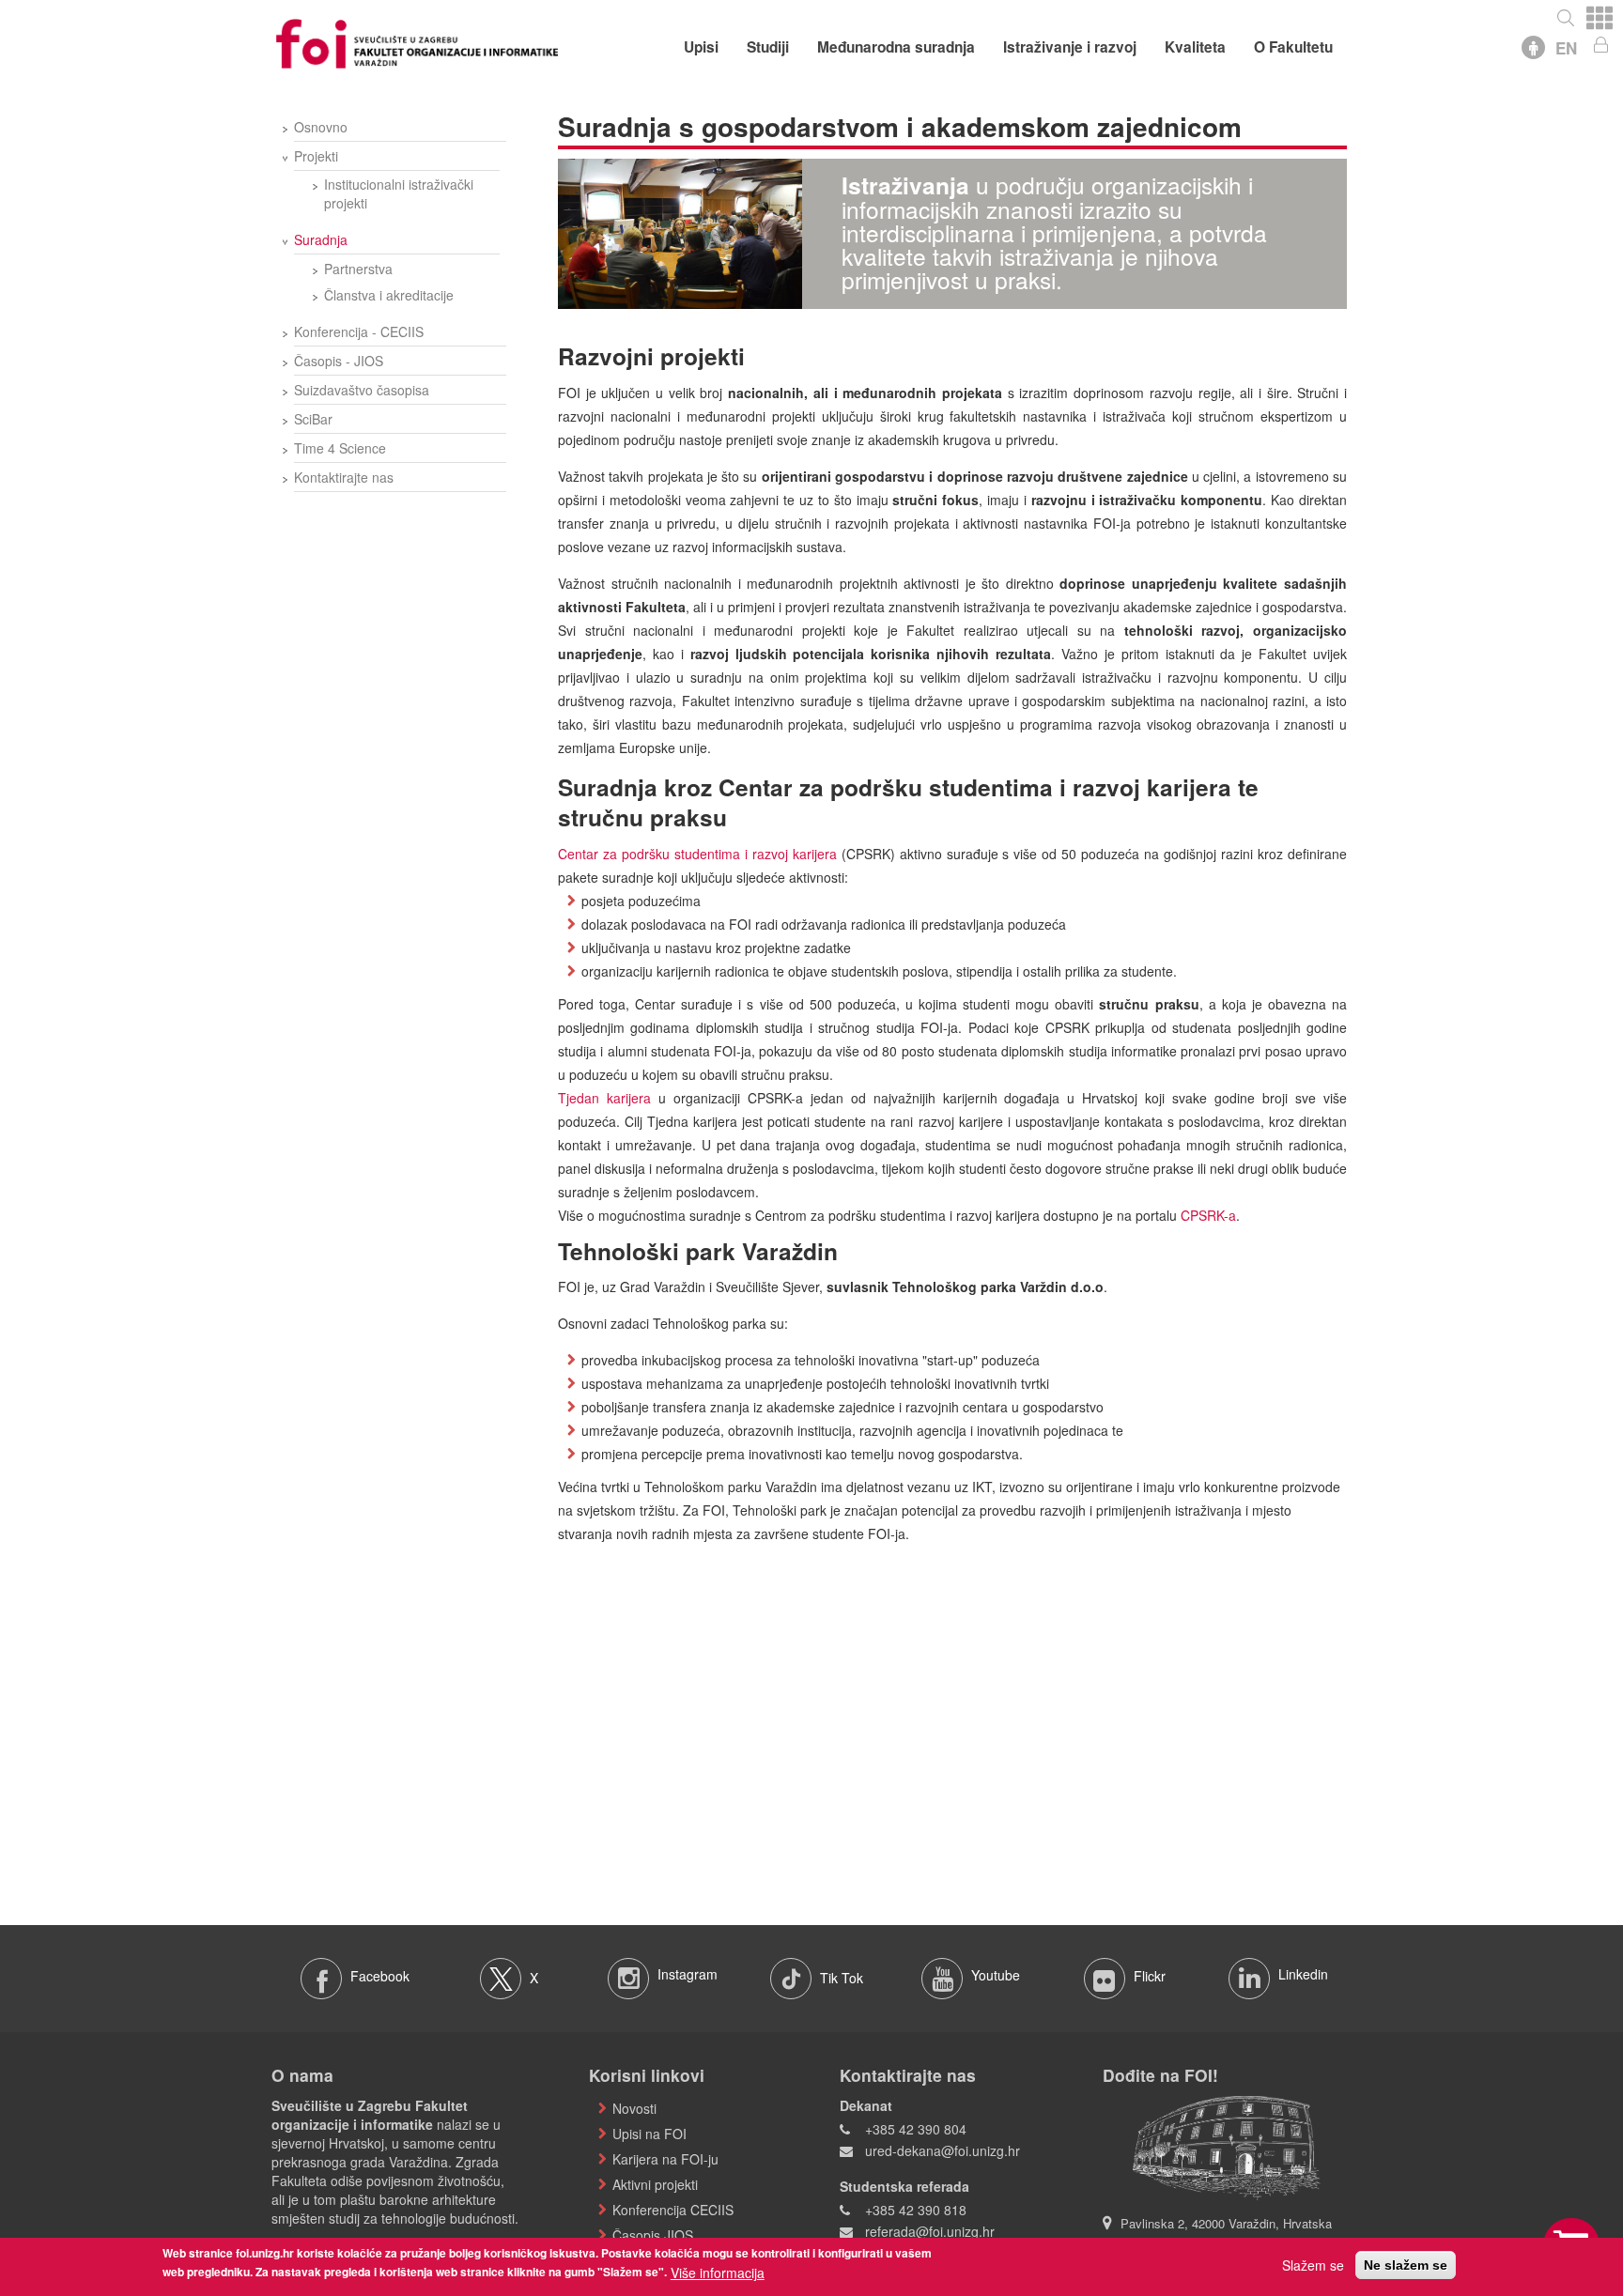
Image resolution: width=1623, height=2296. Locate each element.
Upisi (701, 47)
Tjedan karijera (604, 1098)
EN (1566, 48)
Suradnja (321, 239)
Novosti (634, 2108)
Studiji (768, 47)
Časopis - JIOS (339, 361)
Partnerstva (358, 269)
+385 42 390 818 (916, 2210)
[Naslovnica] (417, 41)
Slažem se (1313, 2265)
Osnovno (321, 127)
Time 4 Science (340, 448)
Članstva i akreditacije (389, 295)
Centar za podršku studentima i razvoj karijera (697, 854)
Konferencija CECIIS (673, 2210)
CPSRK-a (1208, 1215)
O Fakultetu (1293, 47)
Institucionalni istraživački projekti (399, 193)
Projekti (316, 156)
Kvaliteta (1195, 47)
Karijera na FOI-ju (665, 2159)
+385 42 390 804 (916, 2129)
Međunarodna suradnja (896, 47)
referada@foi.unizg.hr (930, 2231)
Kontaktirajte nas (344, 477)
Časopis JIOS (653, 2235)
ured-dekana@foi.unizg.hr (943, 2150)
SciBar (313, 419)
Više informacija (718, 2273)
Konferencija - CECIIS (359, 331)
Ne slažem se (1406, 2265)
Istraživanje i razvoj (1070, 47)
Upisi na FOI (649, 2134)
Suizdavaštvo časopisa (362, 390)
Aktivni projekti (655, 2184)
